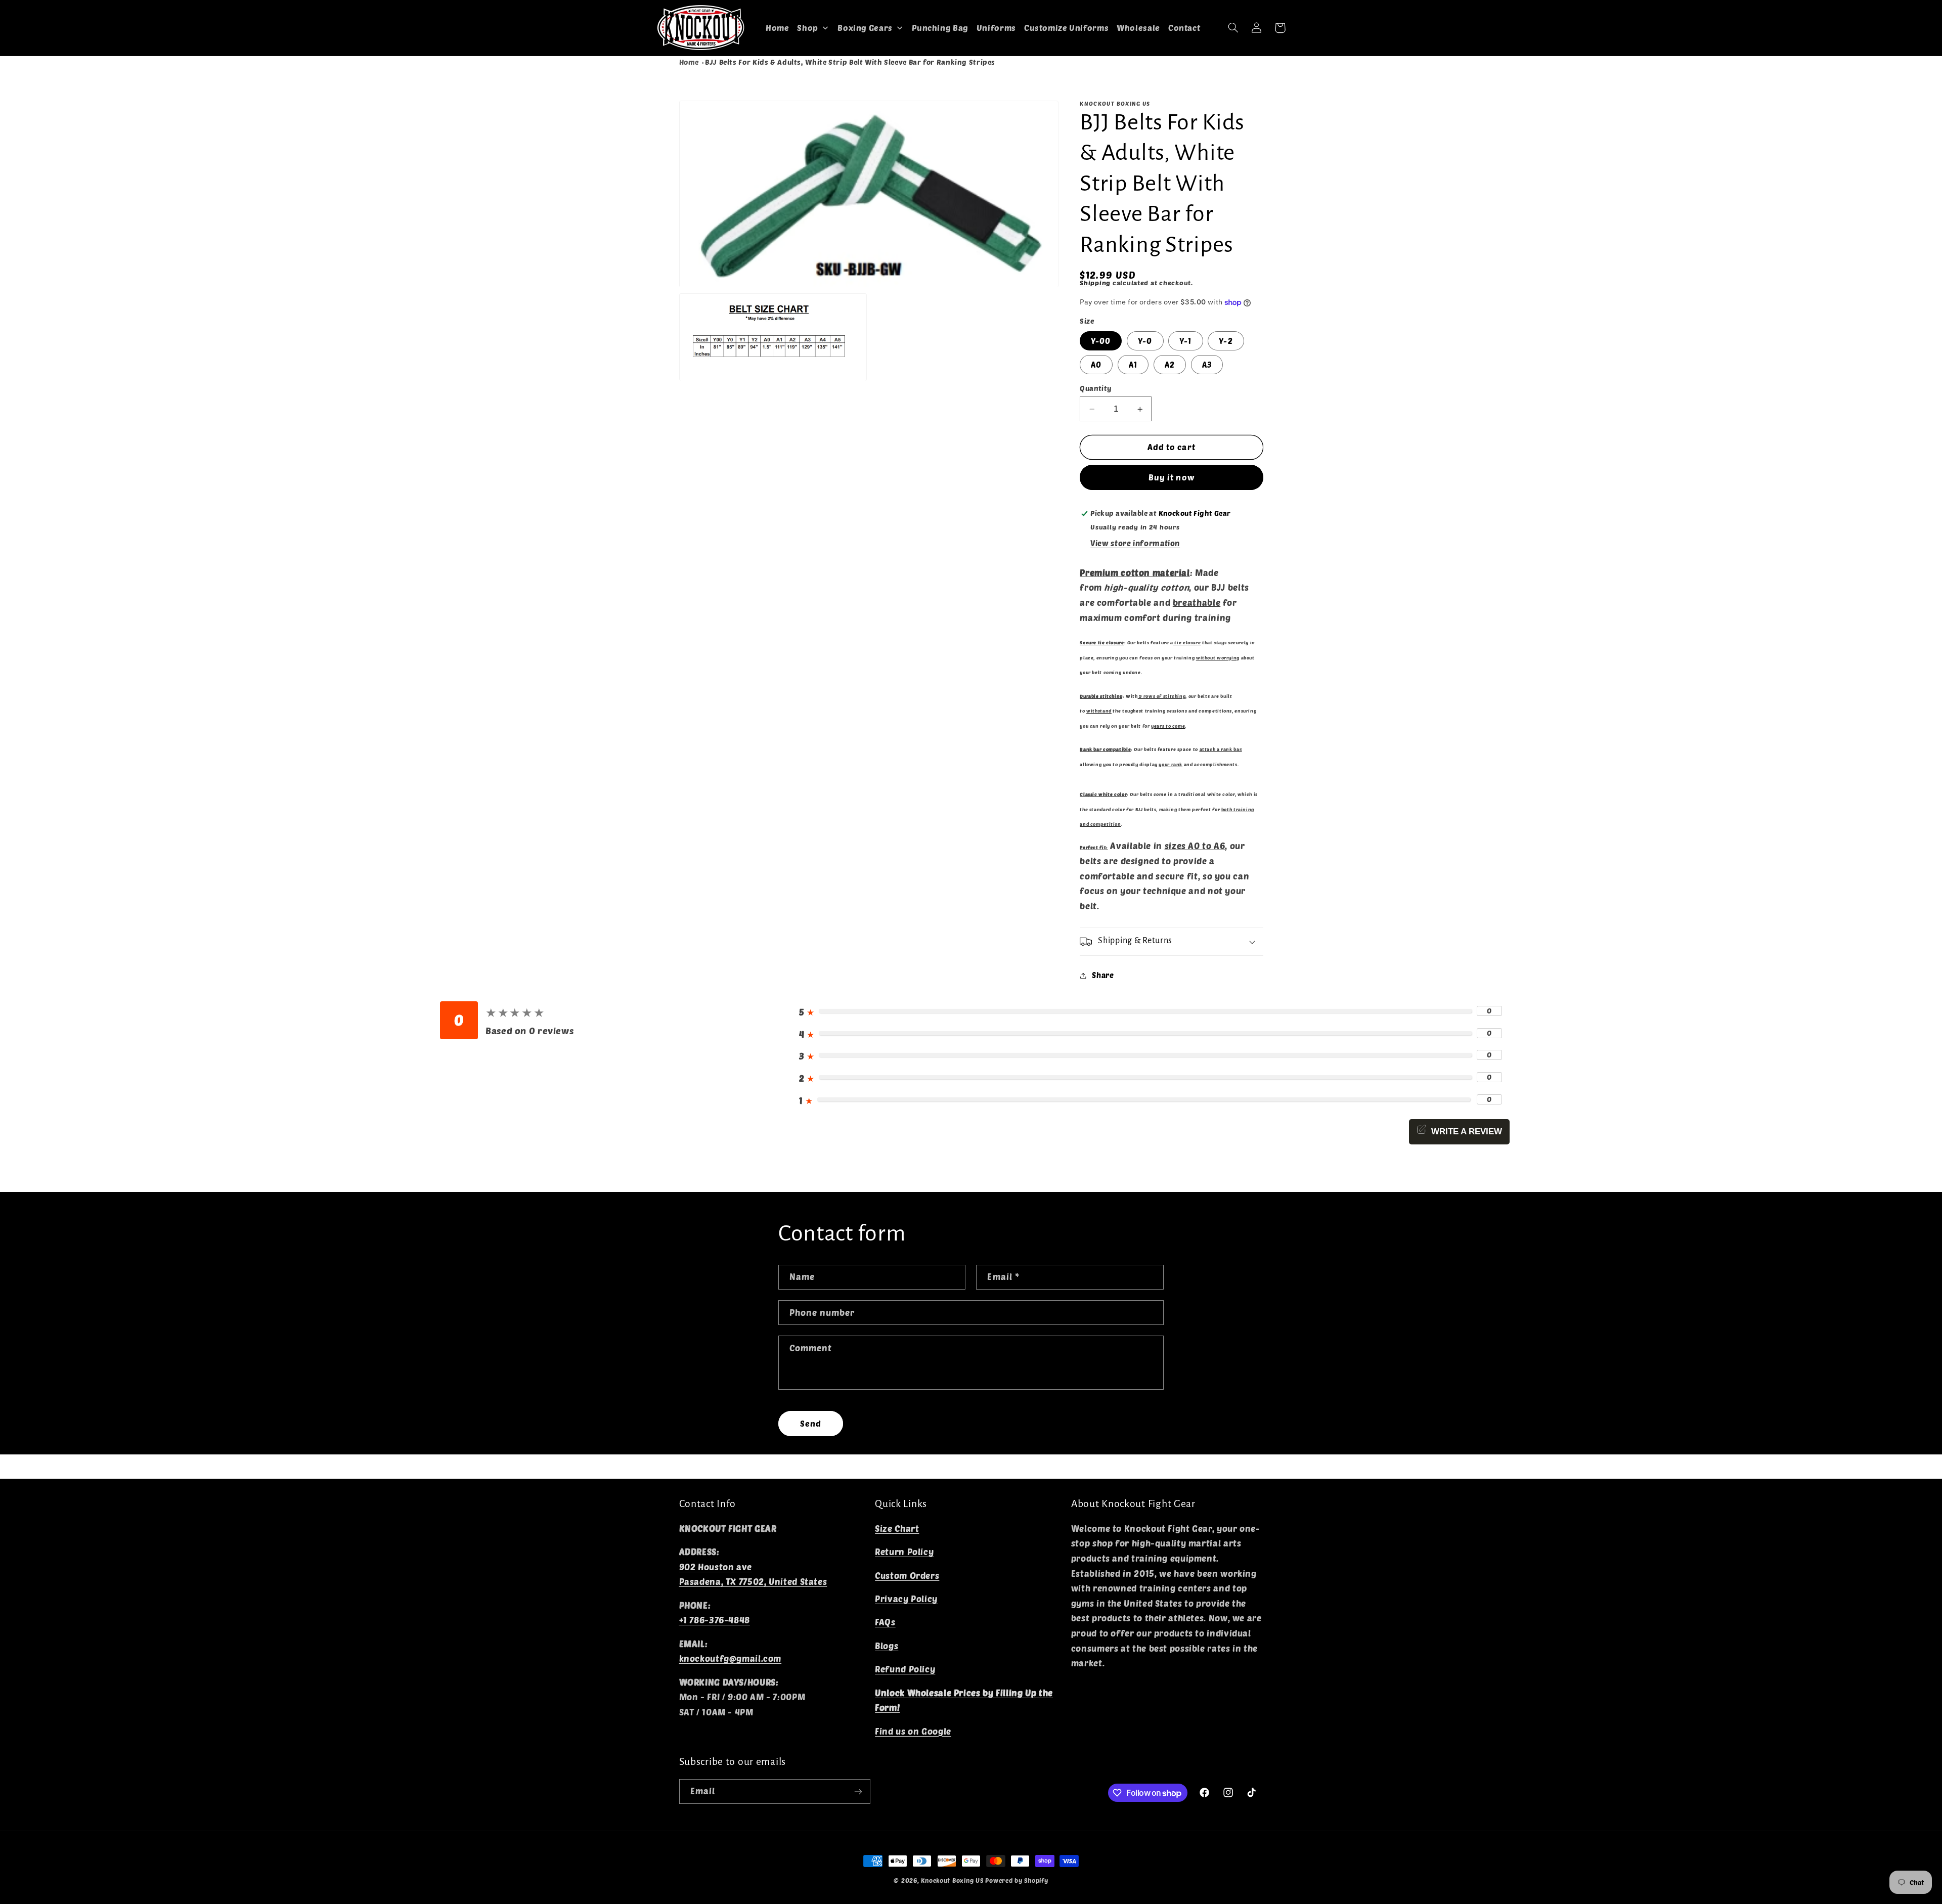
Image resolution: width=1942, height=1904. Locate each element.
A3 (1207, 365)
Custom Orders (907, 1575)
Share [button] (1103, 975)
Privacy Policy (906, 1599)
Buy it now (1172, 477)
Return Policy (904, 1552)
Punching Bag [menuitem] (940, 28)
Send (811, 1423)
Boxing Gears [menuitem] (865, 28)
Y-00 (1101, 341)
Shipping (1095, 283)
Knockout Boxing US (952, 1880)
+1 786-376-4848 (715, 1620)
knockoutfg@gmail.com (731, 1659)
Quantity (1096, 388)
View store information (1135, 543)
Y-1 (1185, 341)
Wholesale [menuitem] (1138, 28)
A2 (1170, 365)
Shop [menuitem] (808, 28)
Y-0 (1145, 341)
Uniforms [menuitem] (996, 28)
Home (689, 62)
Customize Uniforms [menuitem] (1066, 28)
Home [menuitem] (778, 28)
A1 (1133, 365)
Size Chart (897, 1528)
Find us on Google (913, 1731)
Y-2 (1226, 341)
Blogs (887, 1646)
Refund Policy (905, 1669)
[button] (1233, 28)
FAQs (885, 1622)
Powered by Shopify (1017, 1880)
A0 (1096, 365)
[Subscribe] (858, 1791)
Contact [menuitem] (1184, 28)
